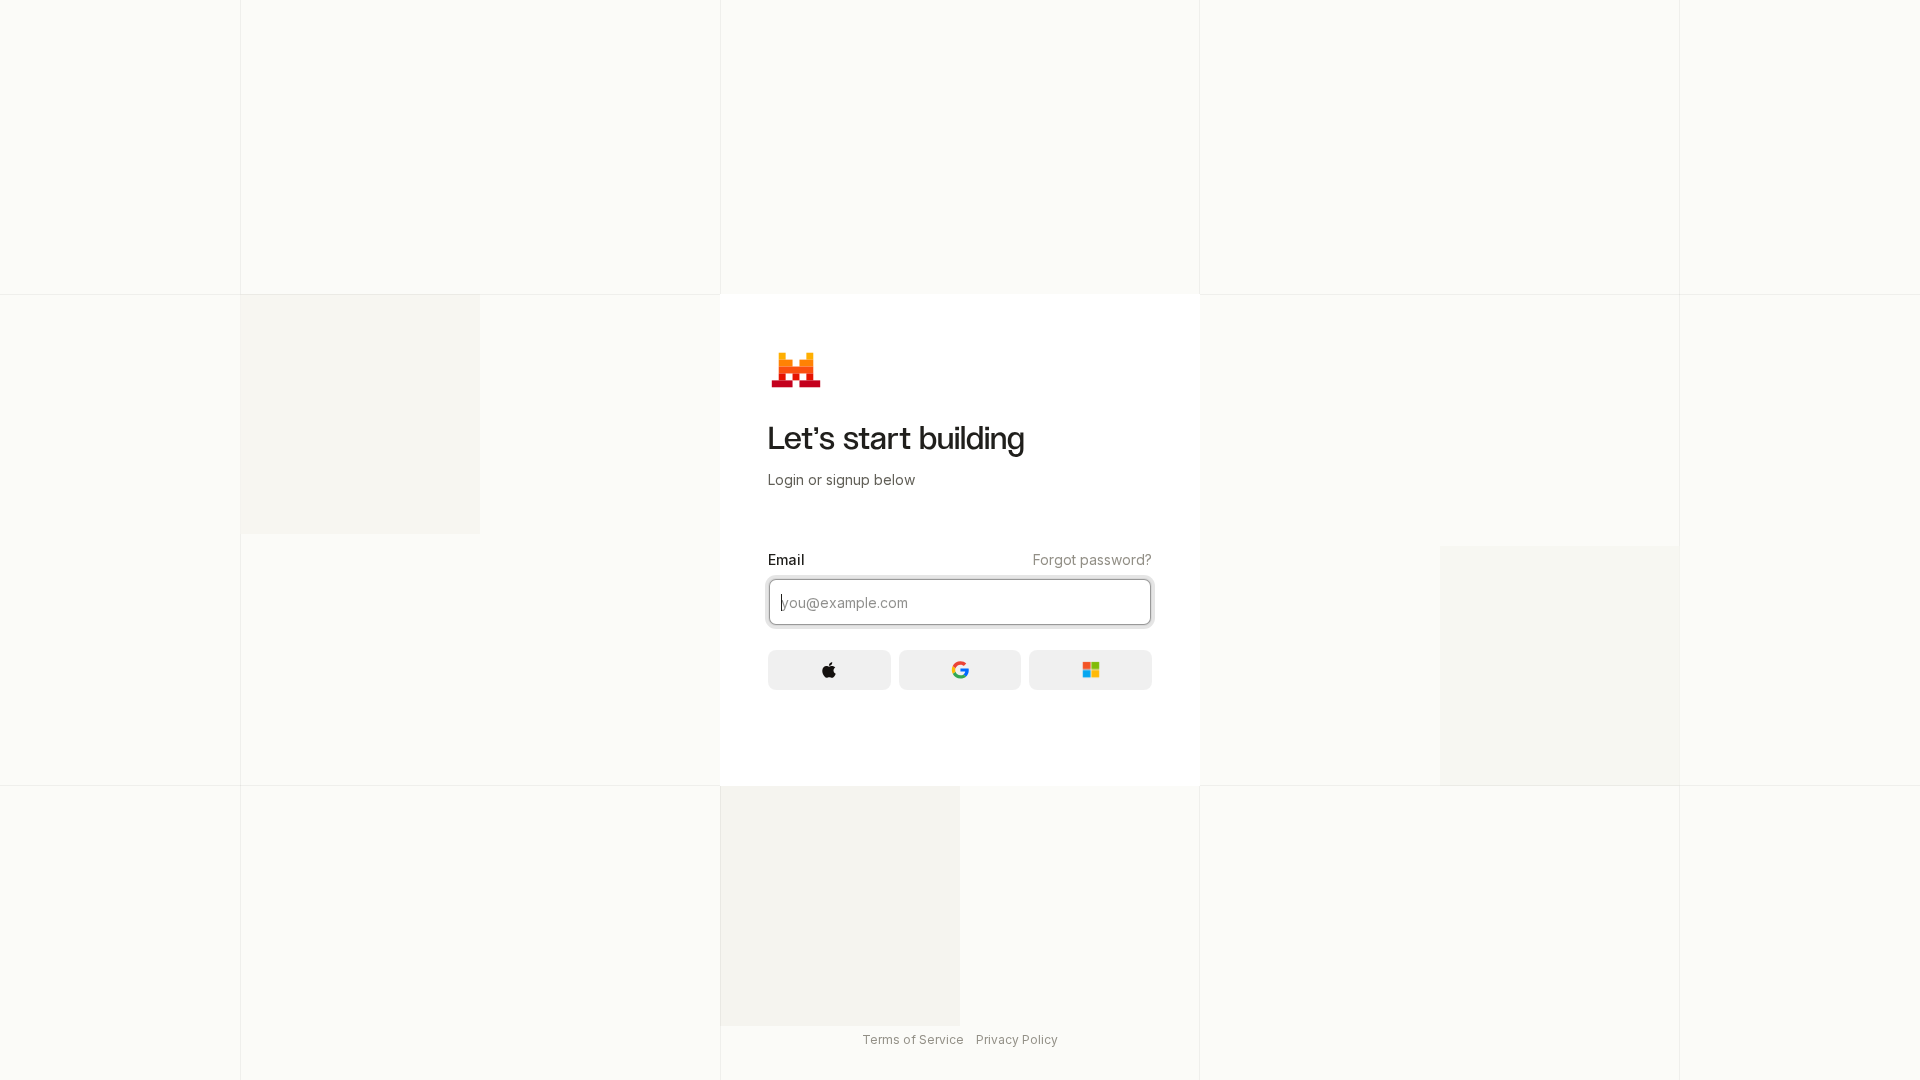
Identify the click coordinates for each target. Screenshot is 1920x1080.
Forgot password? (1092, 559)
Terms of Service (913, 1039)
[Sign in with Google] (960, 670)
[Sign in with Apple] (829, 670)
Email (960, 559)
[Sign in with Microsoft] (1090, 670)
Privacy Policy (1017, 1039)
